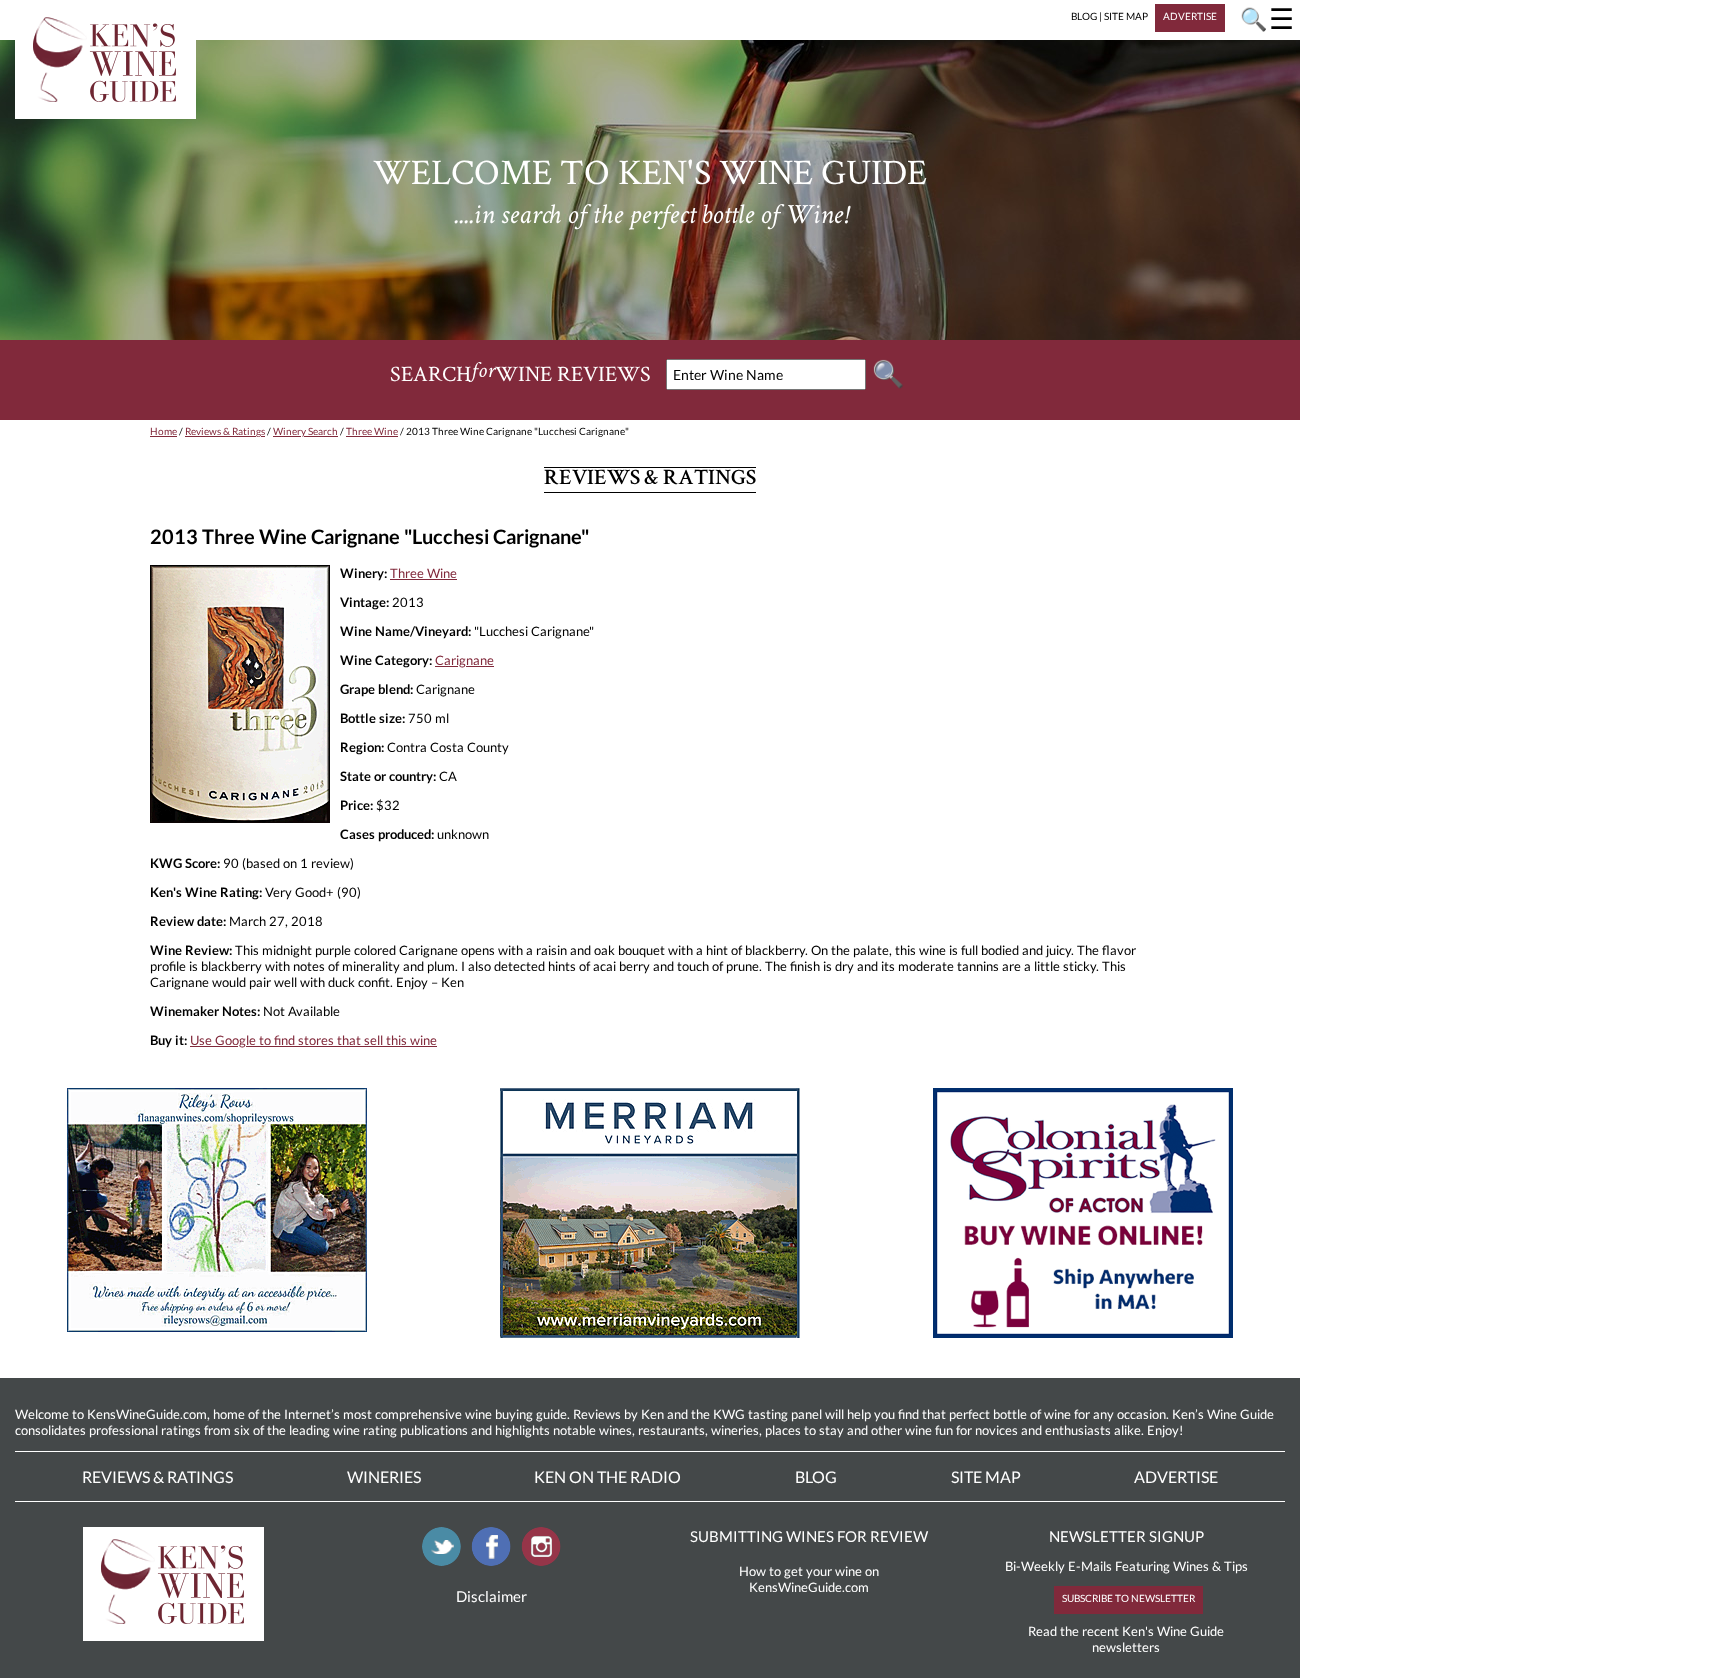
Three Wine (372, 431)
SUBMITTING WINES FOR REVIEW (809, 1536)
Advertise (1176, 1476)
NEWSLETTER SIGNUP (1126, 1536)
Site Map (986, 1476)
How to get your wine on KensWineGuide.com (809, 1579)
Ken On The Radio (607, 1476)
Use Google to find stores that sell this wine (313, 1040)
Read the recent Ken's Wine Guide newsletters (1126, 1639)
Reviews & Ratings (225, 431)
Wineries (384, 1476)
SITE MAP (1126, 16)
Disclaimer (491, 1596)
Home (163, 431)
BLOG (1084, 16)
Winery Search (305, 431)
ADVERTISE (1190, 16)
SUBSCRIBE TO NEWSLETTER (1128, 1598)
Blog (816, 1476)
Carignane (464, 660)
